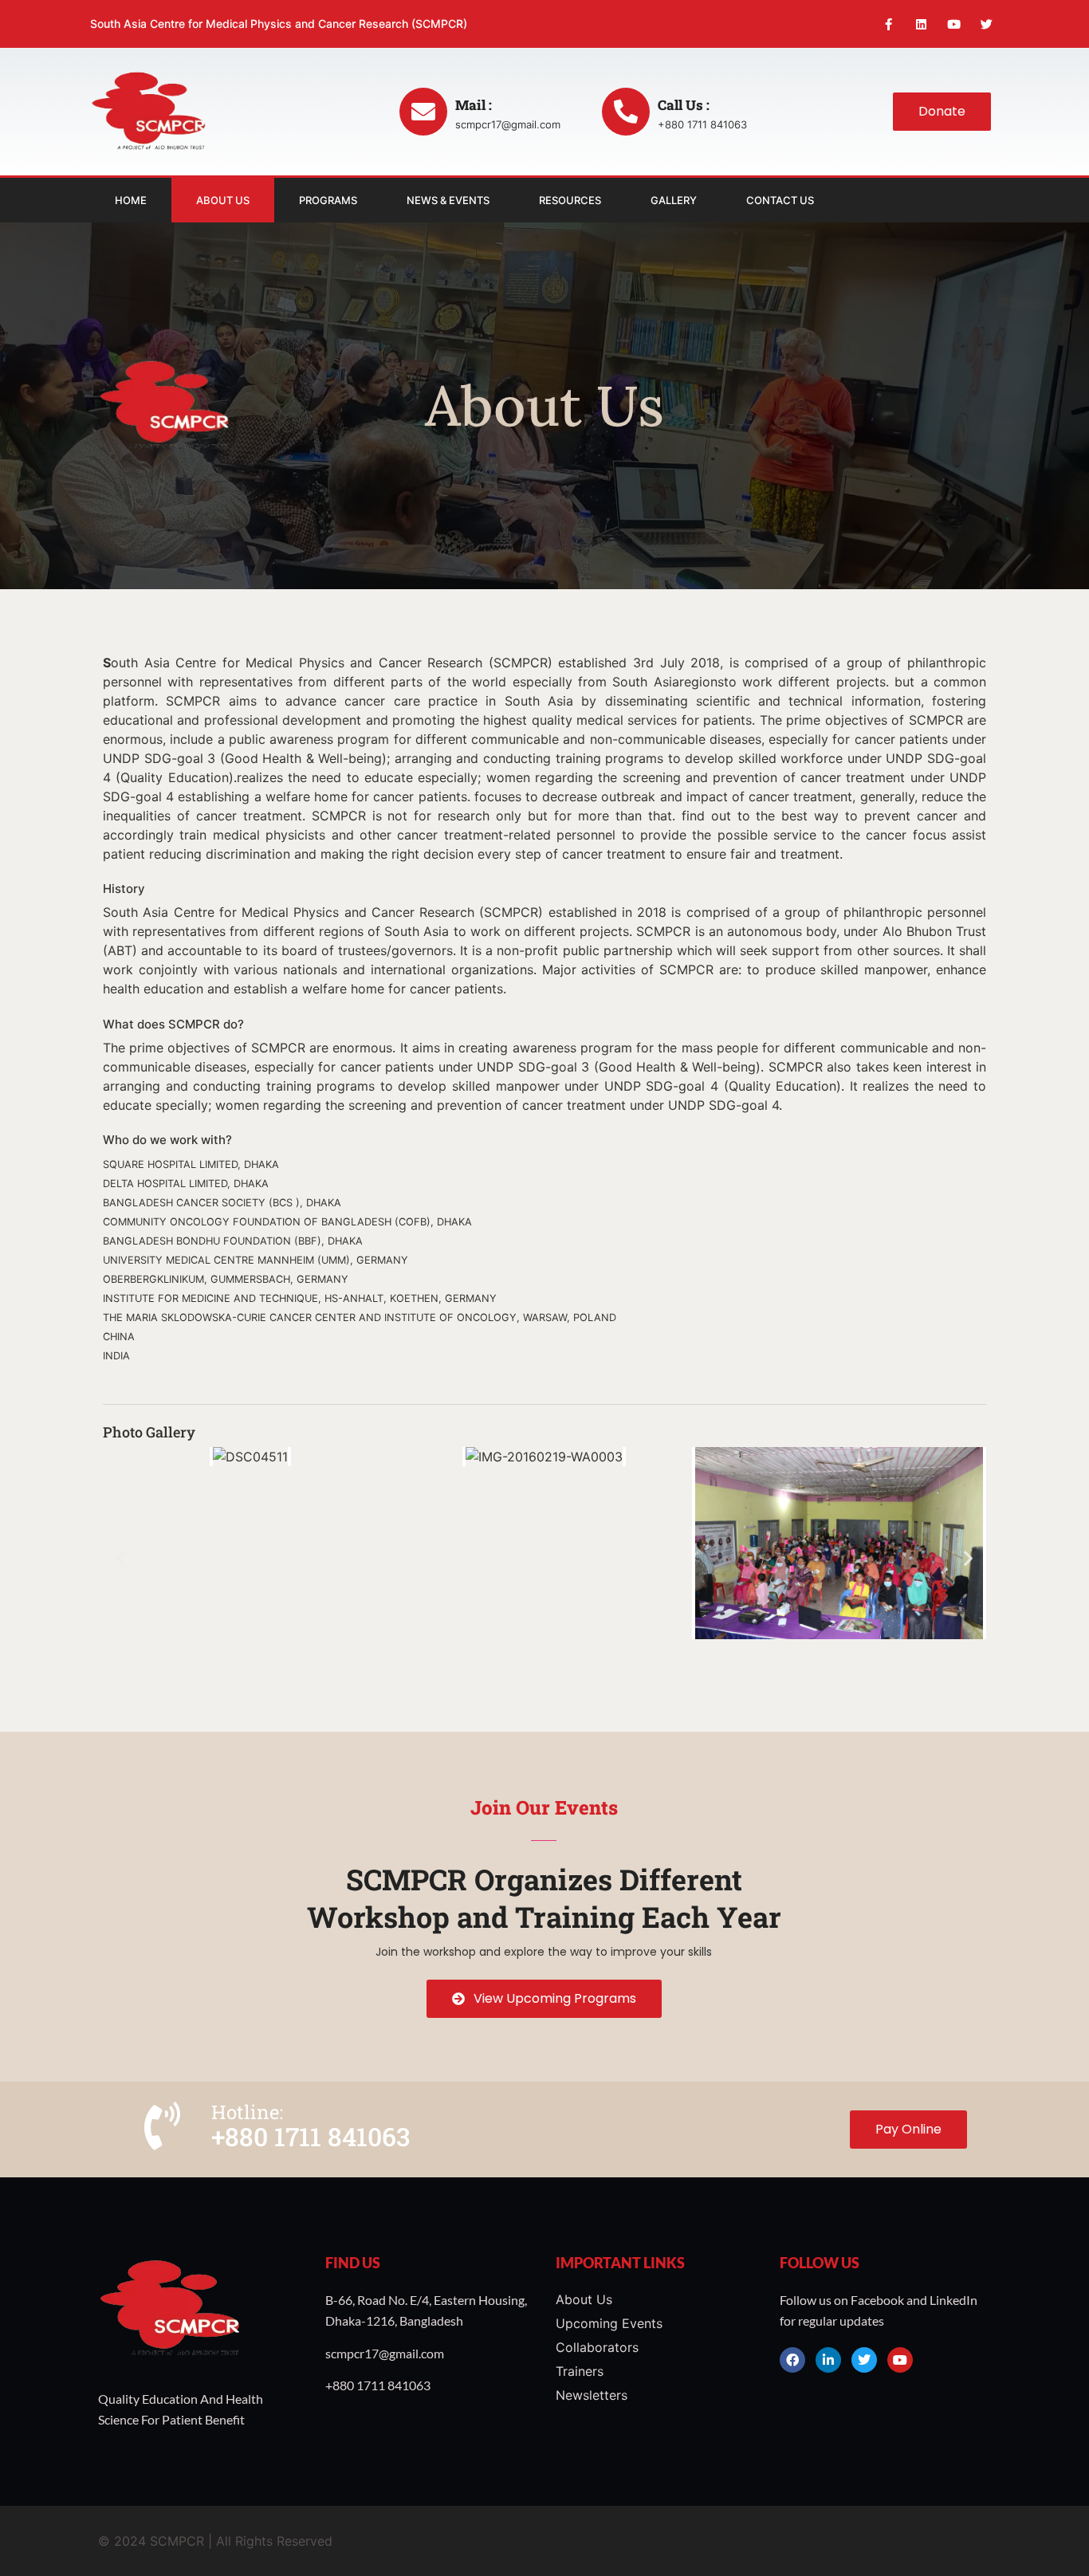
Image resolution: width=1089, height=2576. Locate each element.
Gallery (674, 200)
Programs (328, 200)
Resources (570, 200)
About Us (223, 200)
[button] (121, 1557)
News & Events (448, 200)
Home (131, 200)
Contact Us (780, 200)
